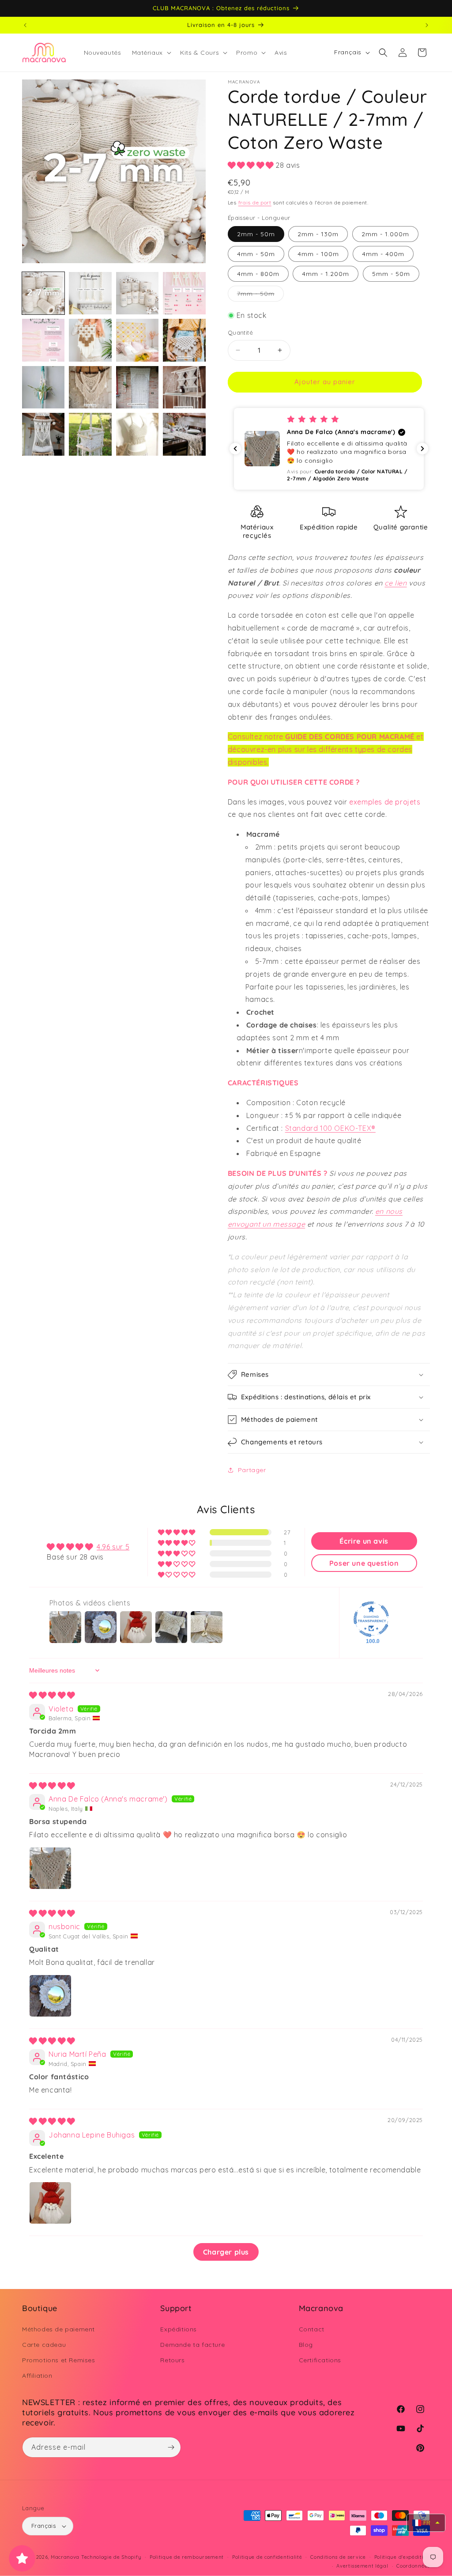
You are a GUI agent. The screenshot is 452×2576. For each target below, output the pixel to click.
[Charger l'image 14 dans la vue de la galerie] (90, 434)
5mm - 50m (391, 274)
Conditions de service (338, 2557)
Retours (172, 2360)
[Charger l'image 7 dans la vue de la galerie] (137, 340)
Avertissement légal (362, 2566)
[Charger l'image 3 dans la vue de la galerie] (137, 293)
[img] (52, 1695)
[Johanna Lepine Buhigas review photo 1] (50, 2203)
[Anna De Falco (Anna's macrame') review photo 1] (50, 1868)
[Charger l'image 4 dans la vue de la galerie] (184, 293)
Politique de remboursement (187, 2557)
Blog (306, 2345)
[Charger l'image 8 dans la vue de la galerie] (184, 340)
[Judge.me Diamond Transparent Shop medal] (371, 1619)
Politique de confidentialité (267, 2557)
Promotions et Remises (59, 2360)
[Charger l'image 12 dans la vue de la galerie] (184, 387)
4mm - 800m (258, 274)
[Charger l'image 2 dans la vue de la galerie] (90, 293)
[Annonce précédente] (25, 25)
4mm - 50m (256, 254)
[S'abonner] (171, 2447)
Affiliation (37, 2376)
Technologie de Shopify (111, 2557)
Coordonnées (413, 2566)
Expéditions (179, 2329)
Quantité (240, 332)
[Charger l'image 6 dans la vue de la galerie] (90, 340)
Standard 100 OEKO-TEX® (330, 1128)
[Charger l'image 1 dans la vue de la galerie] (43, 293)
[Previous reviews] (235, 449)
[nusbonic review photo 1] (50, 1996)
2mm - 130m (318, 234)
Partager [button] (252, 1470)
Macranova (65, 2557)
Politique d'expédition (402, 2557)
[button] (151, 53)
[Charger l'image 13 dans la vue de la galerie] (43, 434)
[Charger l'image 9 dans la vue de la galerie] (43, 387)
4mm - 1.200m (326, 274)
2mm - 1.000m (385, 234)
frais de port (255, 202)
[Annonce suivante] (427, 25)
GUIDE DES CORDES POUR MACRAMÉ (350, 737)
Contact (312, 2329)
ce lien (395, 583)
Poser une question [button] (364, 1563)
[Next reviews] (422, 449)
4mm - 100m (318, 254)
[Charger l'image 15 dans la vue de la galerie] (137, 434)
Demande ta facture (192, 2345)
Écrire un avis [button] (364, 1541)
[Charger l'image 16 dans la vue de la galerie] (184, 434)
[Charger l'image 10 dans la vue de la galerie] (90, 387)
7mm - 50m (260, 295)
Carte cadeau (44, 2345)
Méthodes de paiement (58, 2329)
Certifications (320, 2360)
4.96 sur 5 (113, 1547)
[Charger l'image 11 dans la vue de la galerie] (137, 387)
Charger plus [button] (226, 2252)
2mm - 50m (256, 234)
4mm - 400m (383, 254)
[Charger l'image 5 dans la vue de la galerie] (43, 340)
